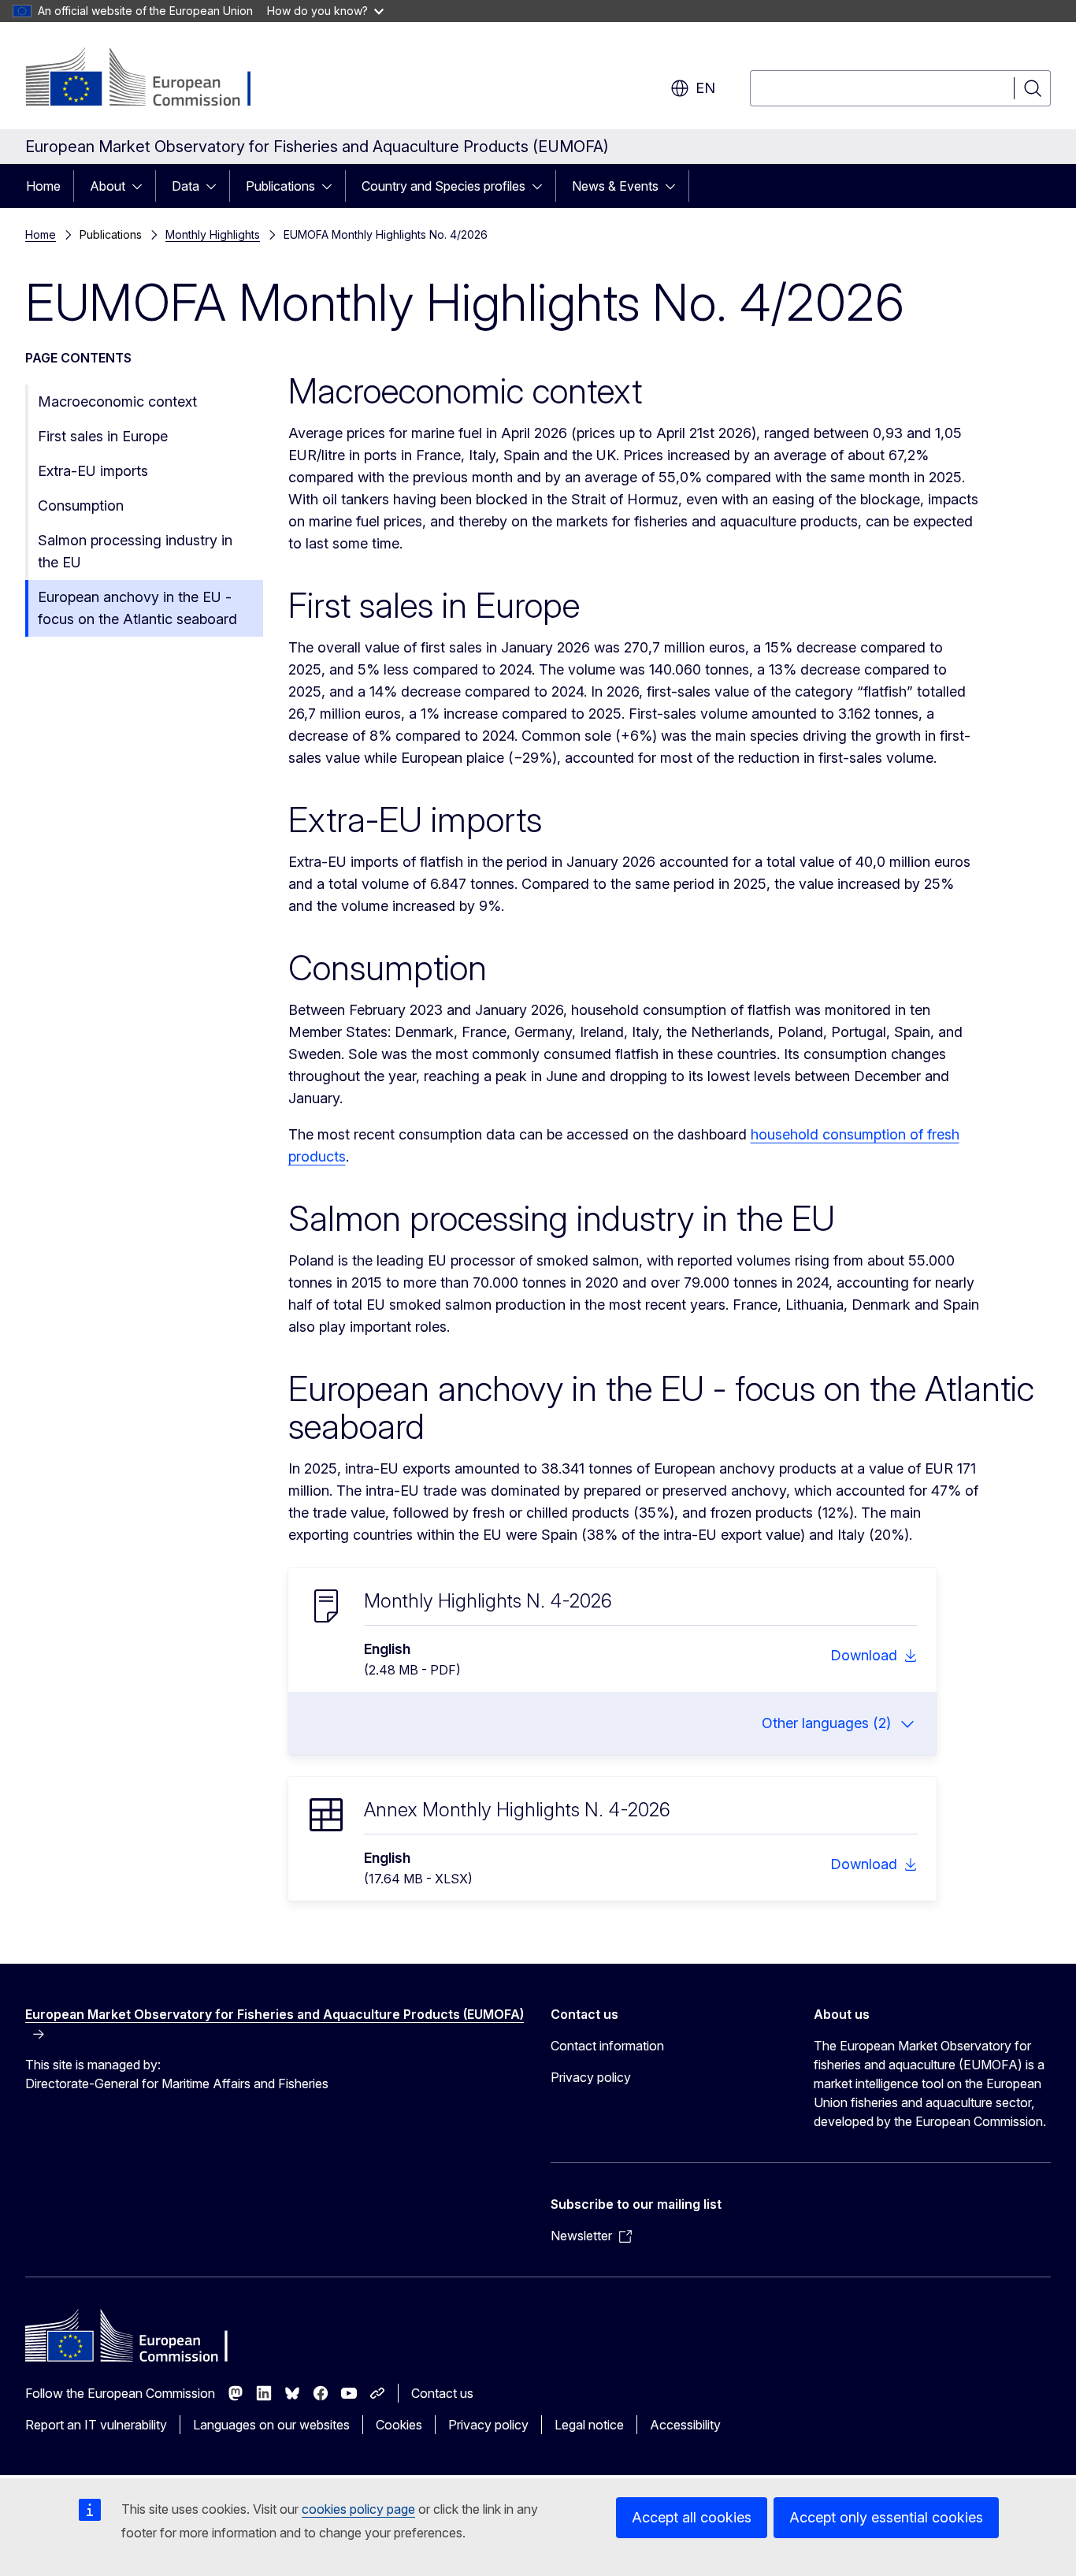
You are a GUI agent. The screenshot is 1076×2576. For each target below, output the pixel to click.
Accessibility (685, 2425)
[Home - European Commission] (152, 79)
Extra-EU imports (93, 471)
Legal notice (589, 2425)
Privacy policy (591, 2077)
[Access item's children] (142, 186)
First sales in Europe (103, 436)
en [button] (705, 88)
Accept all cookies (692, 2517)
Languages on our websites (271, 2425)
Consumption (81, 506)
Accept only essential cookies (886, 2517)
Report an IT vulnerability (96, 2425)
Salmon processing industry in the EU (135, 551)
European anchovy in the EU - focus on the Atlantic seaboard (137, 608)
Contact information (607, 2046)
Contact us (442, 2393)
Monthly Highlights (213, 234)
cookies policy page (358, 2509)
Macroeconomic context (117, 401)
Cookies (399, 2425)
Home (43, 186)
